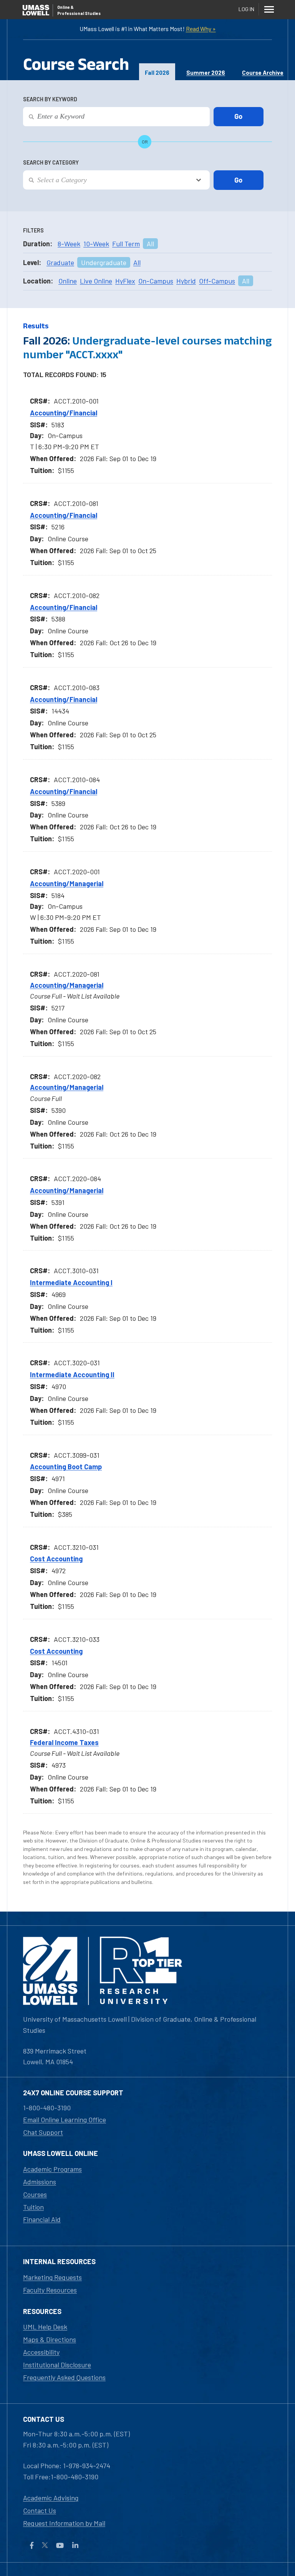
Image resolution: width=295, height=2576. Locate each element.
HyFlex (125, 281)
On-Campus (156, 281)
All (150, 244)
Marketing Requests (52, 2277)
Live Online (96, 281)
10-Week (96, 244)
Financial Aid (42, 2219)
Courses (35, 2194)
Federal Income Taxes (64, 1742)
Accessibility (41, 2352)
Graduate (60, 262)
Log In (246, 9)
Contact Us (40, 2510)
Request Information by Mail (64, 2523)
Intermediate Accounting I (71, 1282)
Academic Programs (52, 2169)
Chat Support (43, 2132)
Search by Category (51, 162)
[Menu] (269, 9)
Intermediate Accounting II (72, 1375)
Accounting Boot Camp (66, 1467)
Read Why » (201, 29)
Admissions (40, 2182)
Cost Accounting (56, 1559)
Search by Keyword (50, 99)
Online (68, 281)
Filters (33, 230)
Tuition (33, 2207)
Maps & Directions (50, 2339)
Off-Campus (217, 281)
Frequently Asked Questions (64, 2377)
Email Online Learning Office (65, 2119)
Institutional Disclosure (57, 2365)
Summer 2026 (206, 73)
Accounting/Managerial (67, 883)
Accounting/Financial (64, 413)
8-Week (69, 244)
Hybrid (186, 281)
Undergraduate (104, 262)
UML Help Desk (45, 2327)
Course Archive (263, 73)
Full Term (126, 244)
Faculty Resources (50, 2290)
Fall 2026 (157, 73)
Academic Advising (51, 2498)
